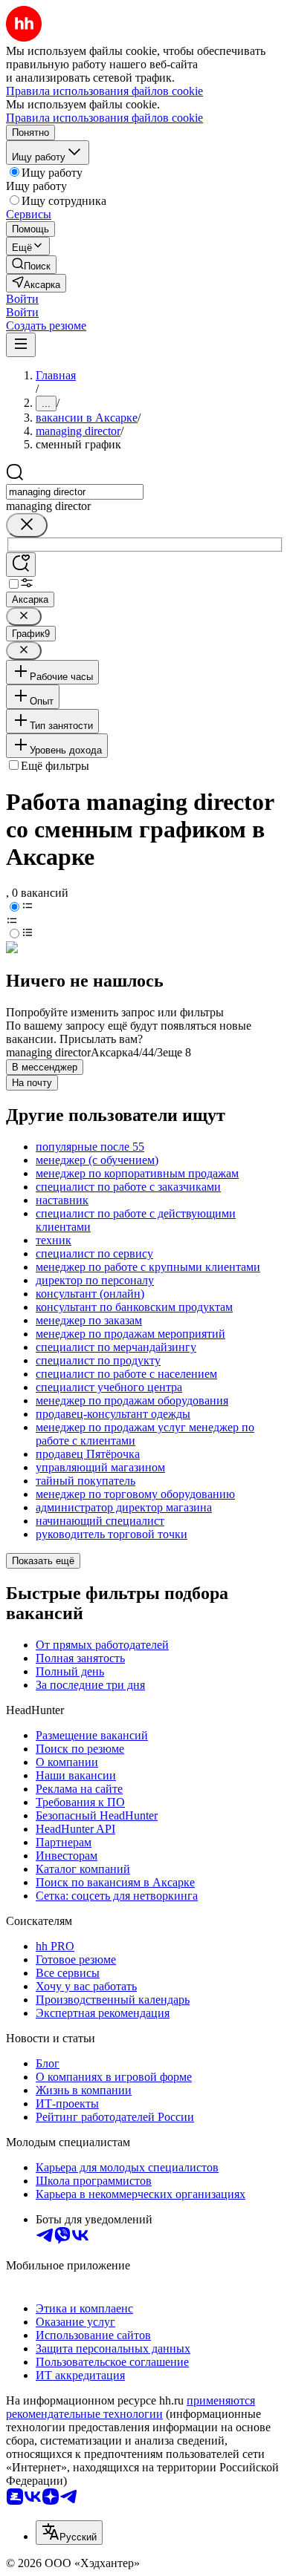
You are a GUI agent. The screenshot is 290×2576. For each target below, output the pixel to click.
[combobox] (75, 492)
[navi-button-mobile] (21, 345)
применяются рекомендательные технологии (130, 2407)
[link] (31, 265)
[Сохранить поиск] (21, 565)
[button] (22, 299)
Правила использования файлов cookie (104, 118)
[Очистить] (27, 525)
